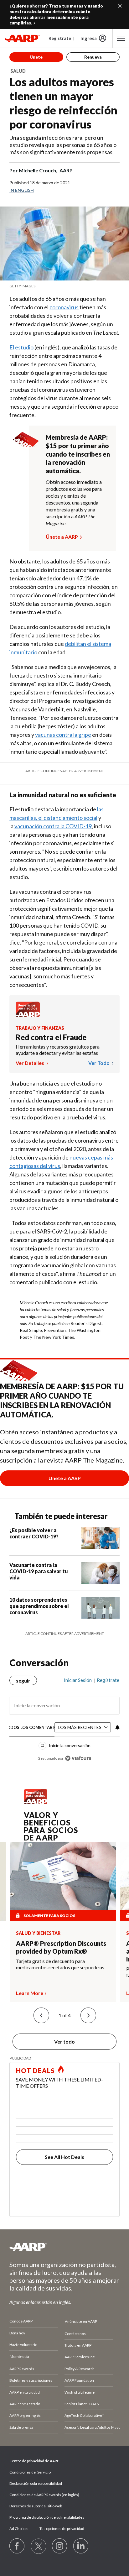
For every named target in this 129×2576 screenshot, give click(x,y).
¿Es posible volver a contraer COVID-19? (34, 1533)
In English (22, 190)
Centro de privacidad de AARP (34, 2461)
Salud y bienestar (38, 1933)
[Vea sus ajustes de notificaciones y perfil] (117, 1727)
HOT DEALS (35, 2071)
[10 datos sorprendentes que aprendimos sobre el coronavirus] (101, 1608)
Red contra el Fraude (51, 1037)
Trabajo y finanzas (40, 1028)
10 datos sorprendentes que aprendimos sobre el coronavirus (39, 1606)
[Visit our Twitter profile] (39, 2546)
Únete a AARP (62, 537)
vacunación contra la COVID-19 (53, 826)
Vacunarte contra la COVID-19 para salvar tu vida (39, 1571)
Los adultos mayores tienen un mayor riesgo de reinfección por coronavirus (63, 103)
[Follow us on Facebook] (17, 2546)
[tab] (32, 1728)
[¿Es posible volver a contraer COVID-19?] (101, 1538)
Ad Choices (19, 2529)
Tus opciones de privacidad (62, 2529)
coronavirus (64, 307)
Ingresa (89, 38)
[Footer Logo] (64, 2247)
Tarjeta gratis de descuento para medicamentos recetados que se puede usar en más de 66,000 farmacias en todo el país (62, 1964)
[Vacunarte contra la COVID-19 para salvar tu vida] (101, 1573)
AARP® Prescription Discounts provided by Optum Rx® (61, 1947)
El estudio (21, 347)
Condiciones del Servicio (30, 2472)
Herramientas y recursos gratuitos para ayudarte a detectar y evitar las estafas (58, 1050)
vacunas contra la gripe (63, 735)
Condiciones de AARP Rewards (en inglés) (44, 2495)
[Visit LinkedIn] (81, 2546)
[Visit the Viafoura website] (78, 1758)
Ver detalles (30, 1063)
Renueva (93, 57)
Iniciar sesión (78, 1680)
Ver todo (99, 1063)
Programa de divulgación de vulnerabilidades (47, 2517)
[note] (64, 286)
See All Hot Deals (64, 2157)
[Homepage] (22, 38)
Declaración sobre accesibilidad (36, 2483)
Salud (18, 71)
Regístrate (60, 38)
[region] (64, 1717)
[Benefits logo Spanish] (28, 1015)
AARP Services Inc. (80, 2357)
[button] (41, 2015)
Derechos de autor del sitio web (36, 2506)
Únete (36, 57)
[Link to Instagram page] (60, 2546)
